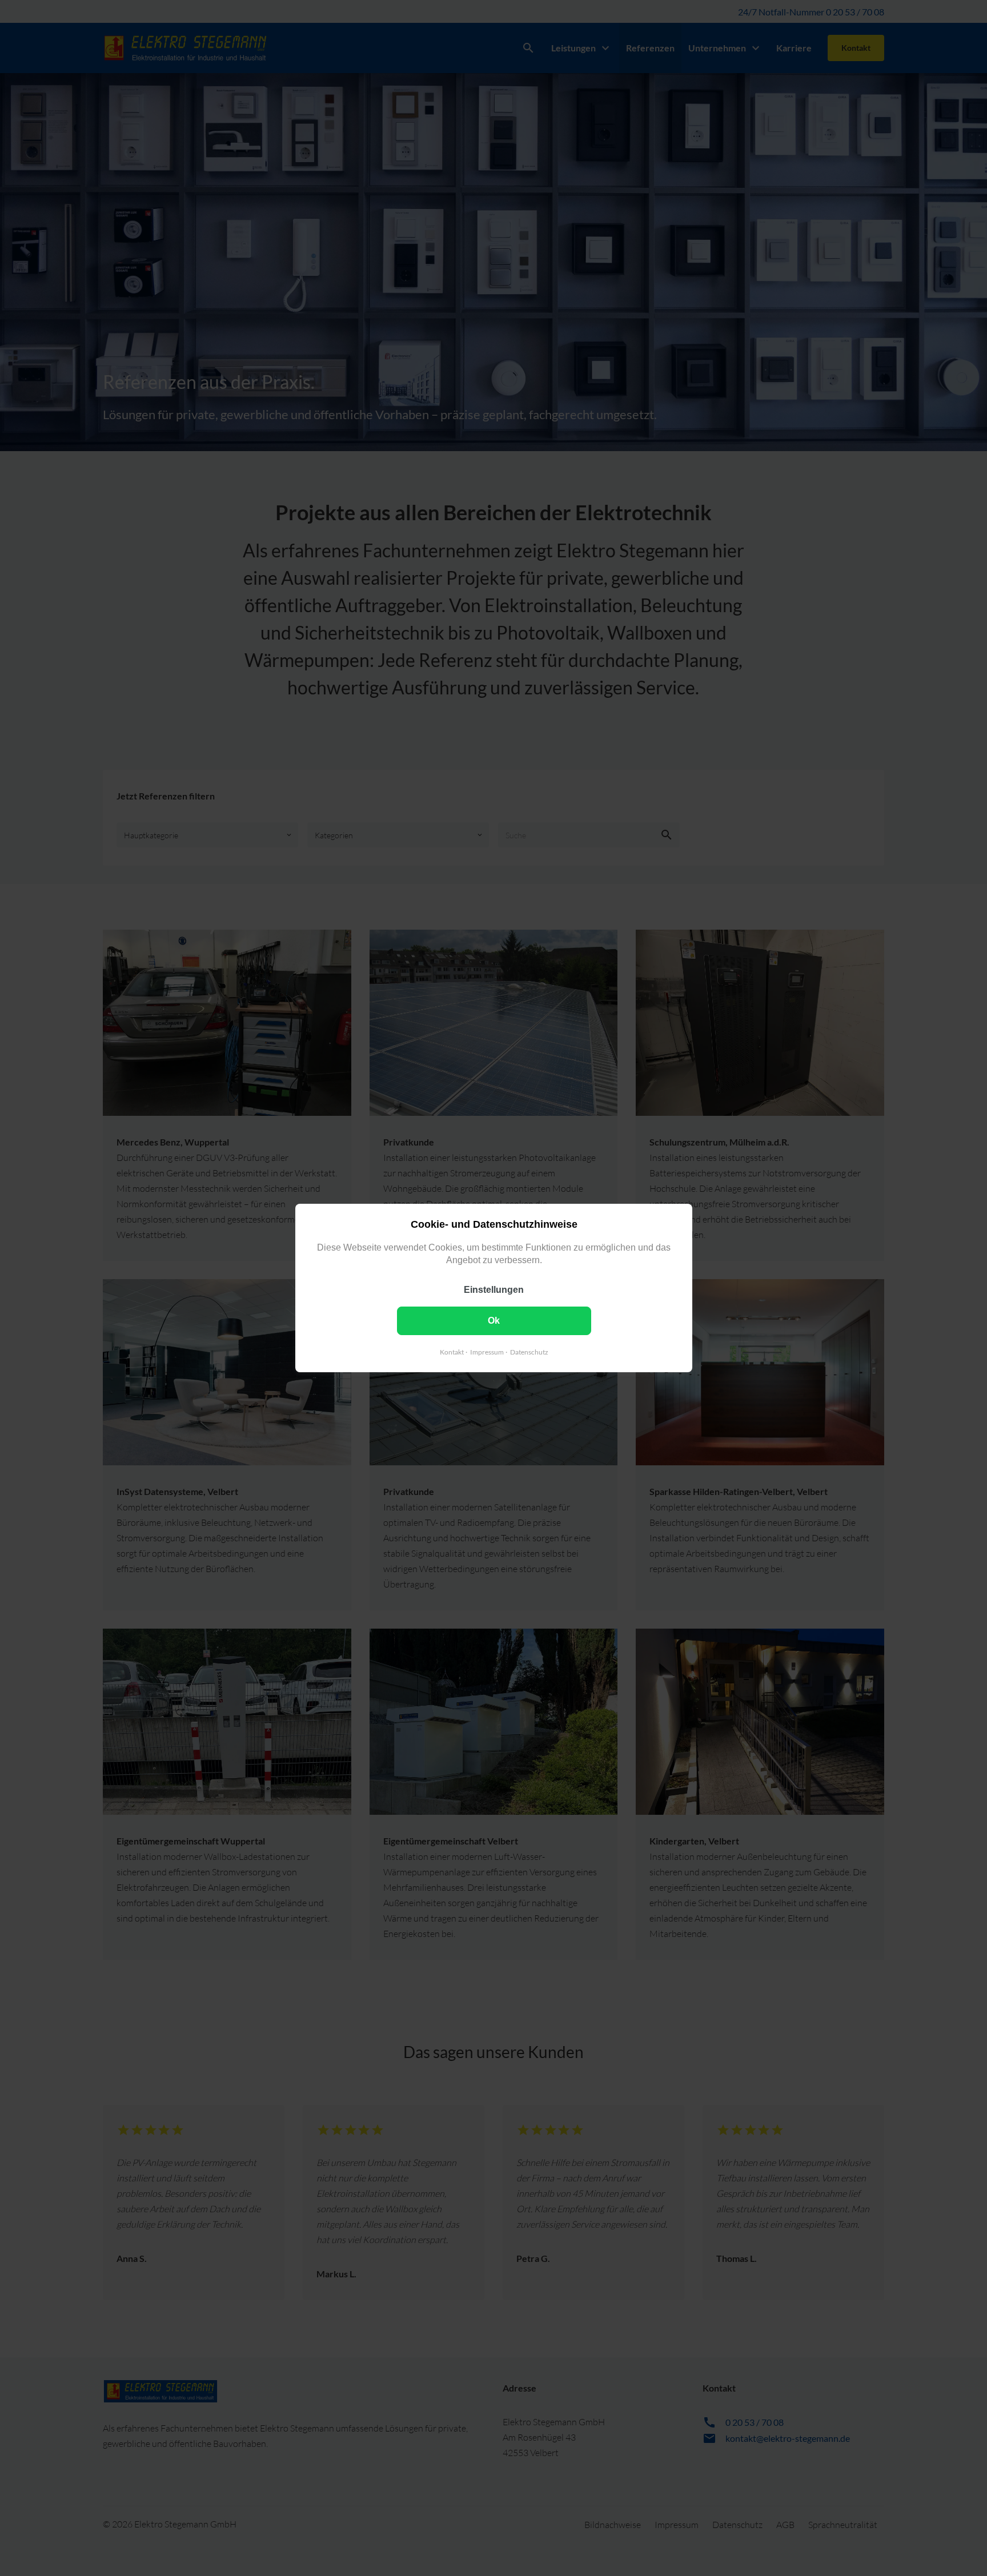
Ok (494, 1321)
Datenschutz (529, 1352)
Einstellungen (494, 1290)
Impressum (486, 1352)
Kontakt (451, 1352)
